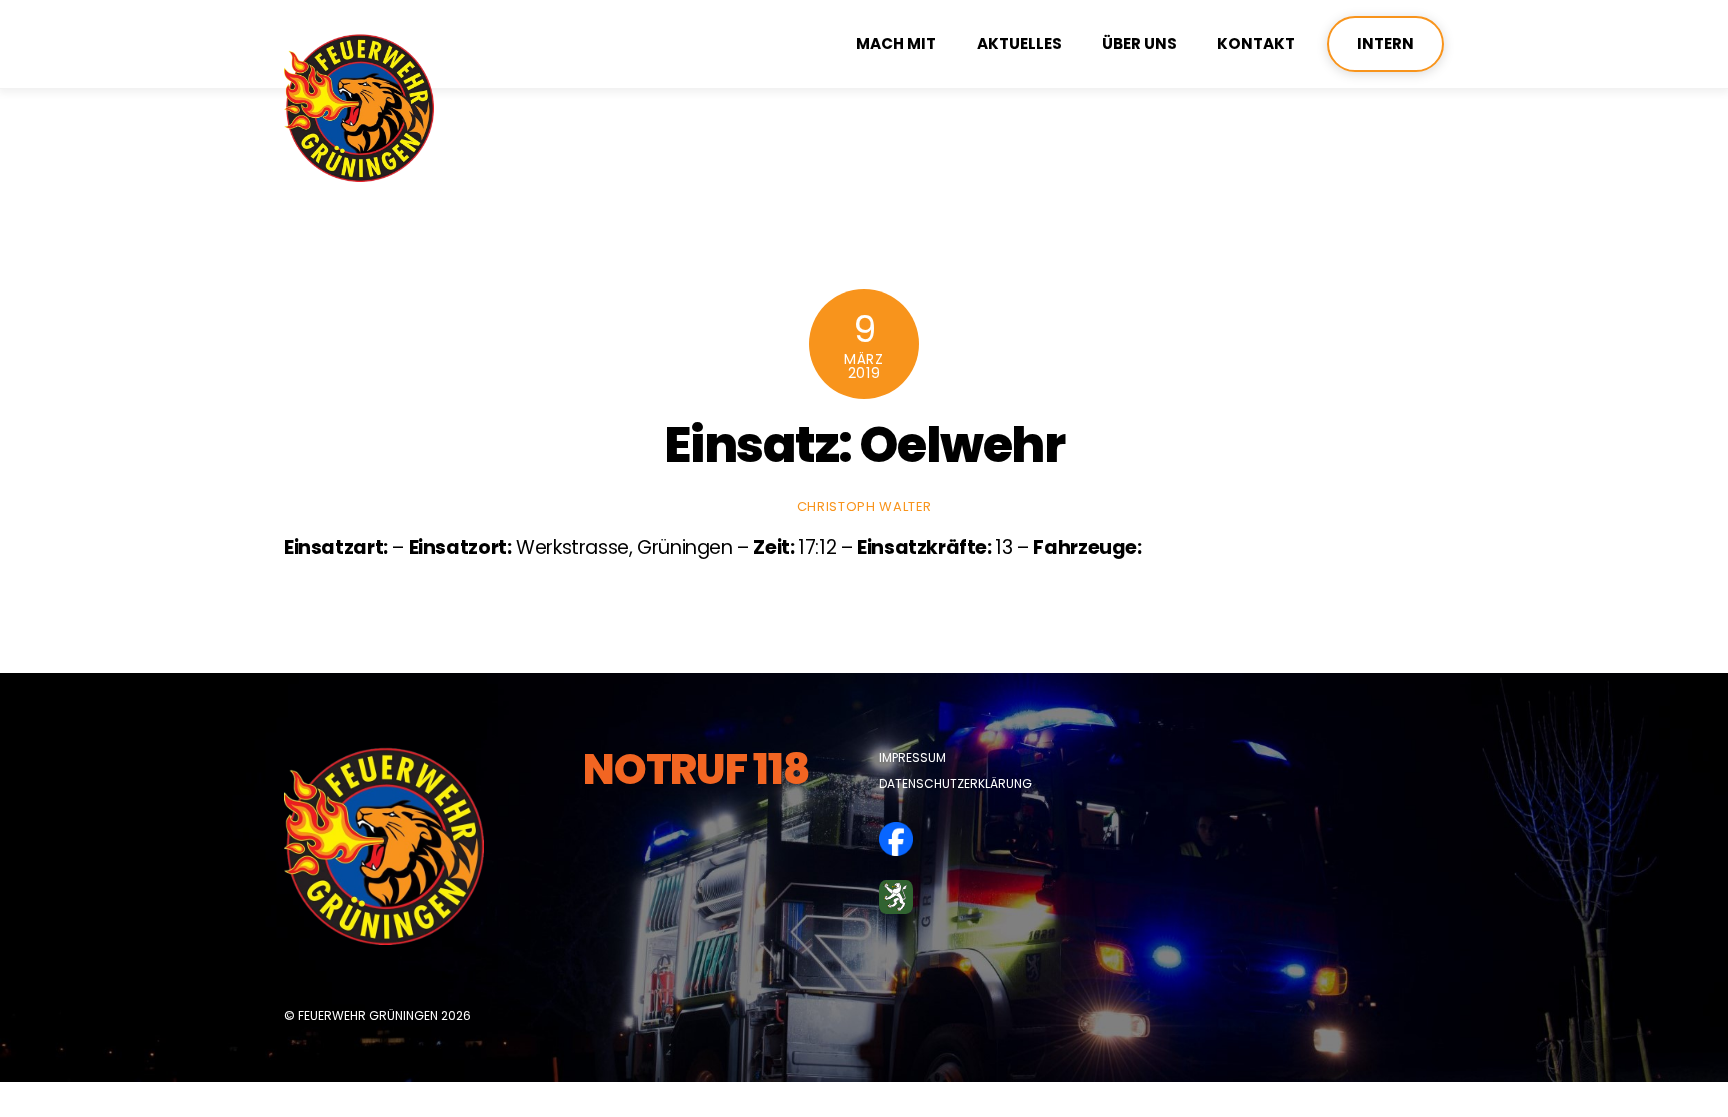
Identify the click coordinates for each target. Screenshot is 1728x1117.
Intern (1385, 43)
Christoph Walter (864, 506)
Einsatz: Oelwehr (864, 444)
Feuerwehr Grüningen (368, 1015)
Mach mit (896, 43)
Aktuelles (1019, 43)
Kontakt (1256, 43)
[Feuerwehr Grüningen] (359, 173)
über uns (1139, 43)
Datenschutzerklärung (955, 783)
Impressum (912, 757)
